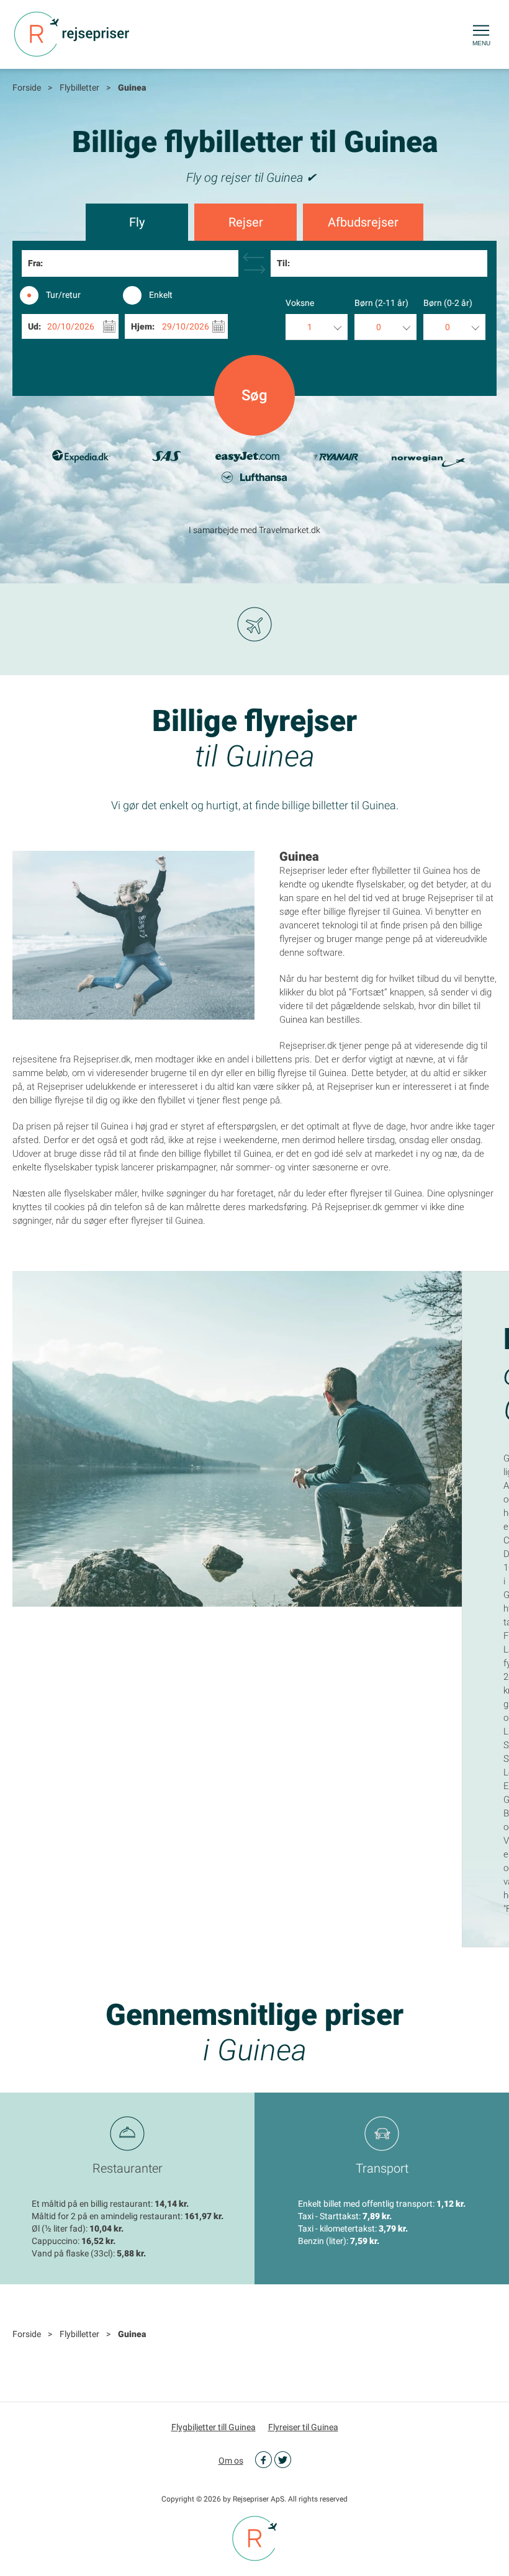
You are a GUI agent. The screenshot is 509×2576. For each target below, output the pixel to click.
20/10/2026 (71, 326)
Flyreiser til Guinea (303, 2427)
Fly (137, 222)
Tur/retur (63, 295)
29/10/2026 (186, 326)
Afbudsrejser (363, 222)
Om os (231, 2461)
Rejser (246, 222)
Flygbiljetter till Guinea (214, 2427)
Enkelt (161, 295)
